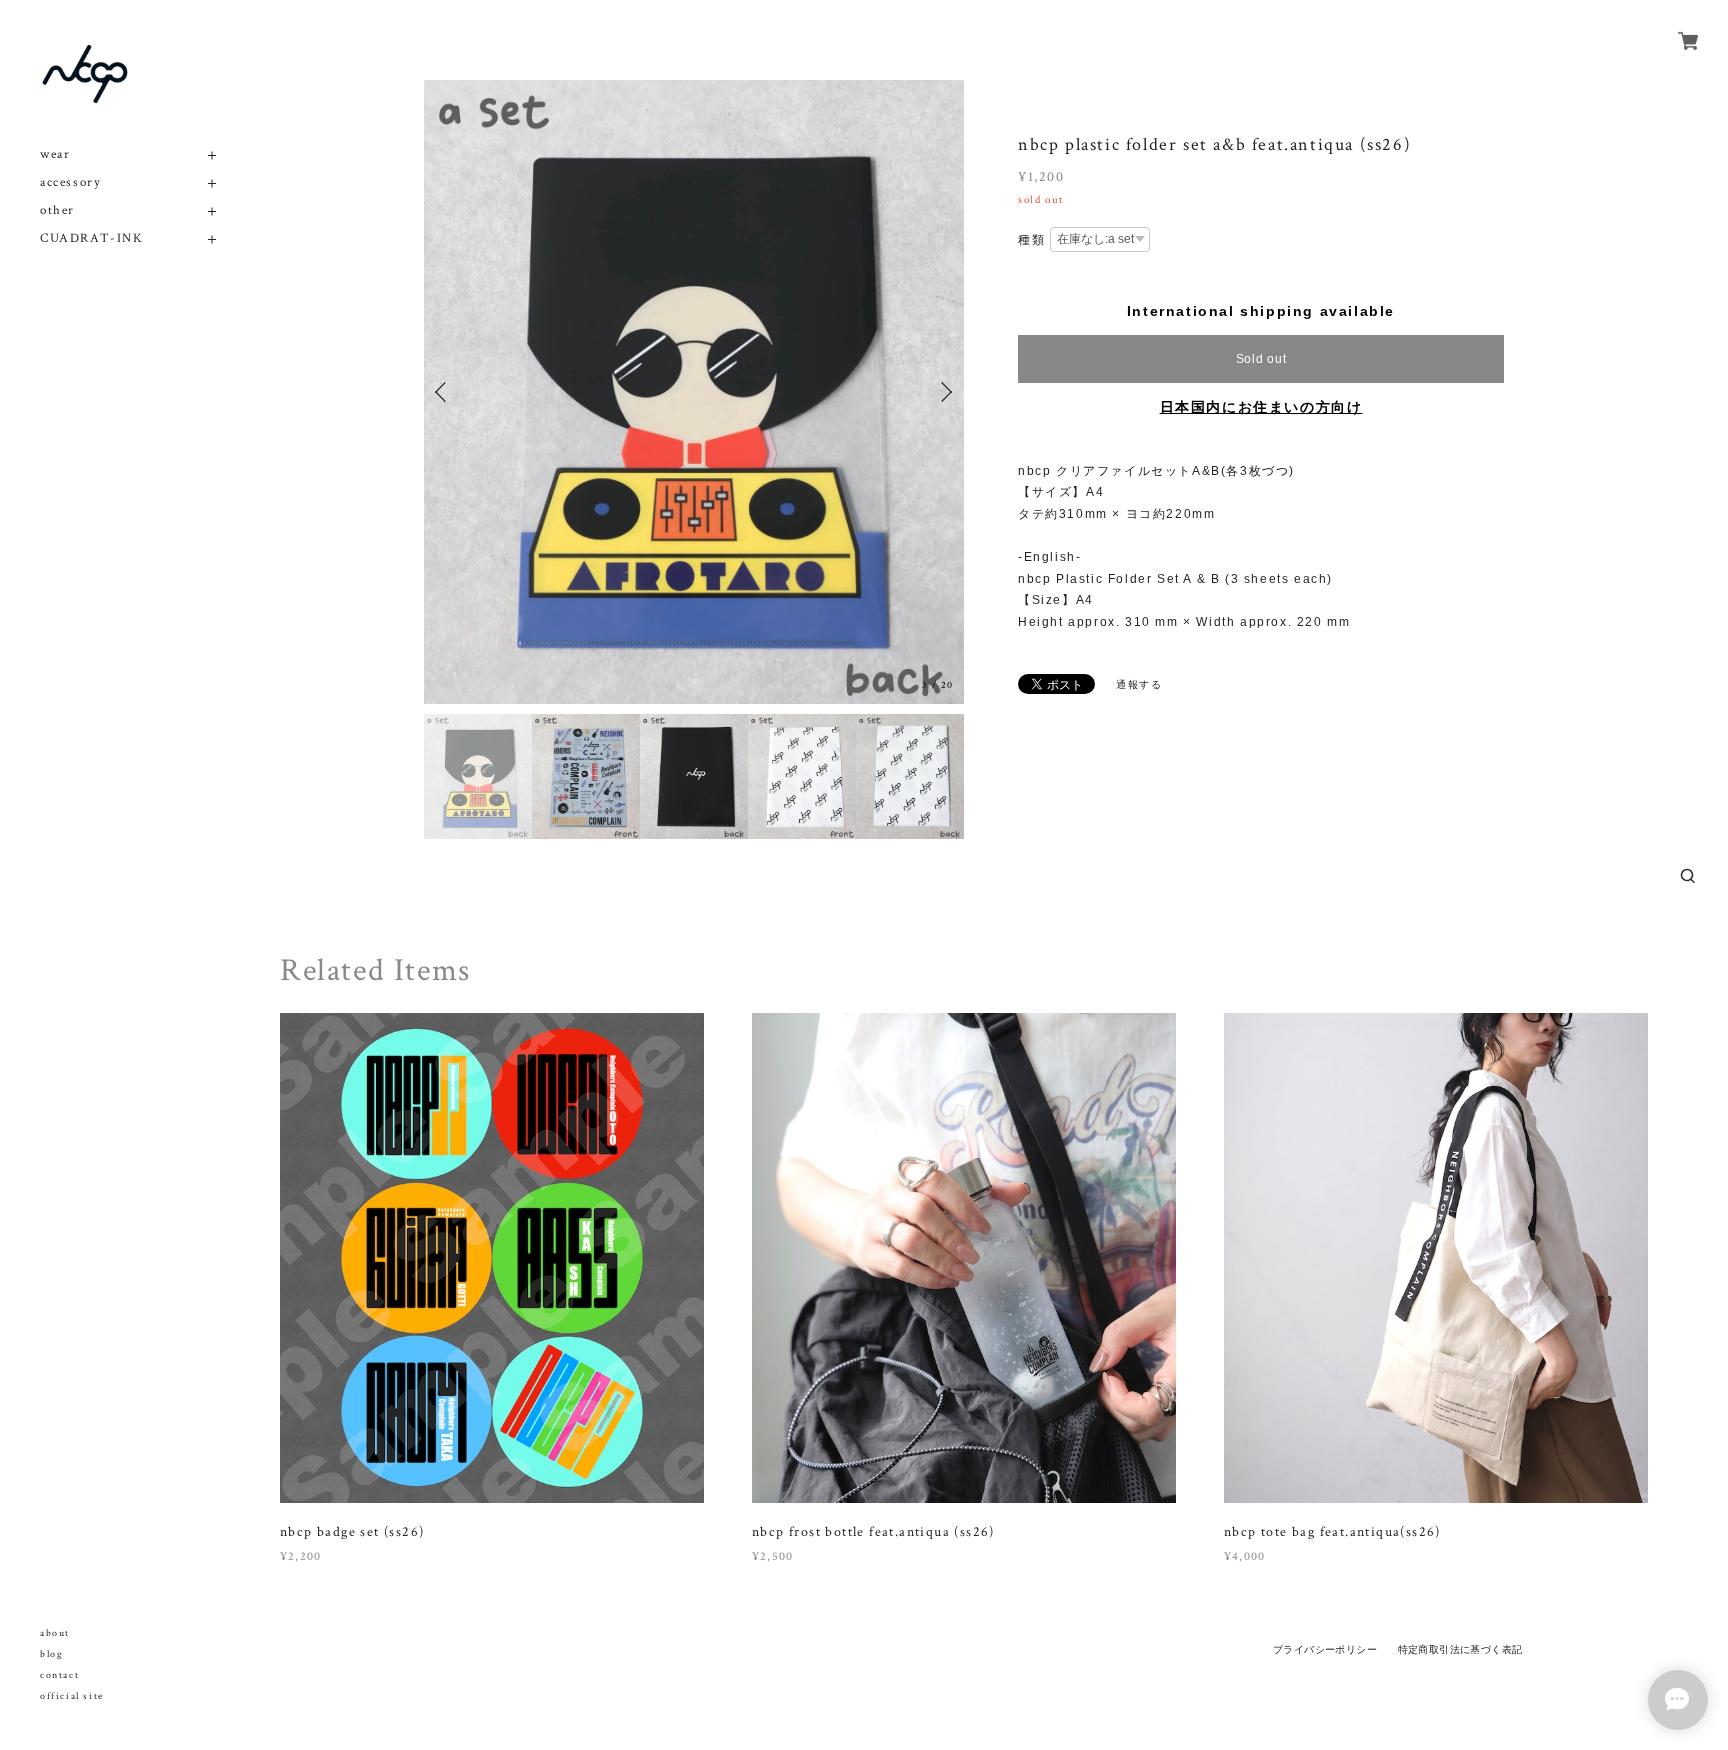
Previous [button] (444, 392)
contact (59, 1675)
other (57, 210)
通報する (1139, 684)
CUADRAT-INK (92, 238)
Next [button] (944, 392)
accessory (70, 182)
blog (51, 1654)
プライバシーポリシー (1325, 1649)
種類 (1031, 240)
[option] (694, 392)
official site (72, 1696)
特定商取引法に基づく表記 (1460, 1649)
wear (55, 154)
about (55, 1633)
